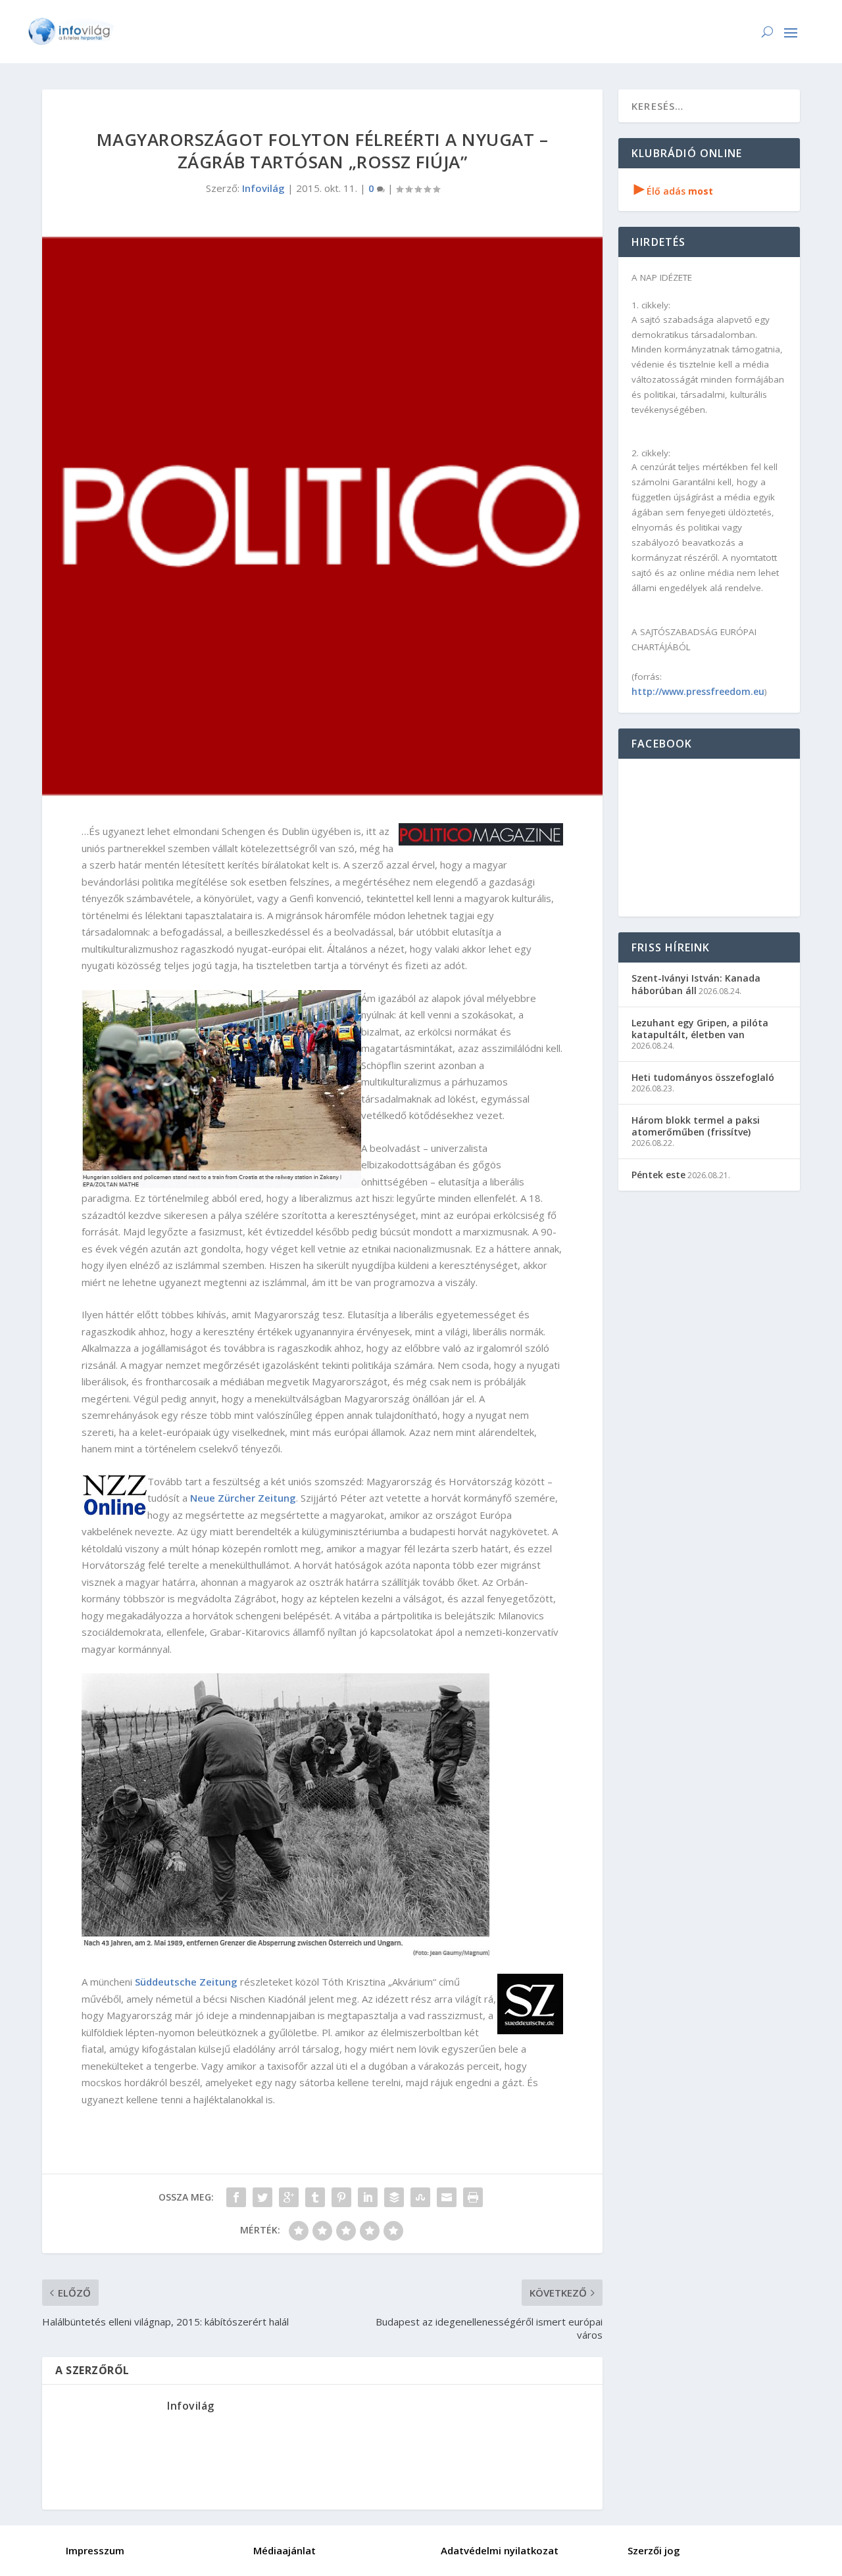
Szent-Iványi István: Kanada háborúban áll (696, 984)
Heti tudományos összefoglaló (703, 1077)
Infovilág (263, 188)
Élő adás (674, 191)
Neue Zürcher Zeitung (243, 1498)
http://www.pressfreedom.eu (698, 691)
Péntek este (658, 1175)
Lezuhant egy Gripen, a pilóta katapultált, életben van (700, 1029)
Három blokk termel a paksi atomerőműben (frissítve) (696, 1126)
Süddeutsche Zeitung (186, 1982)
